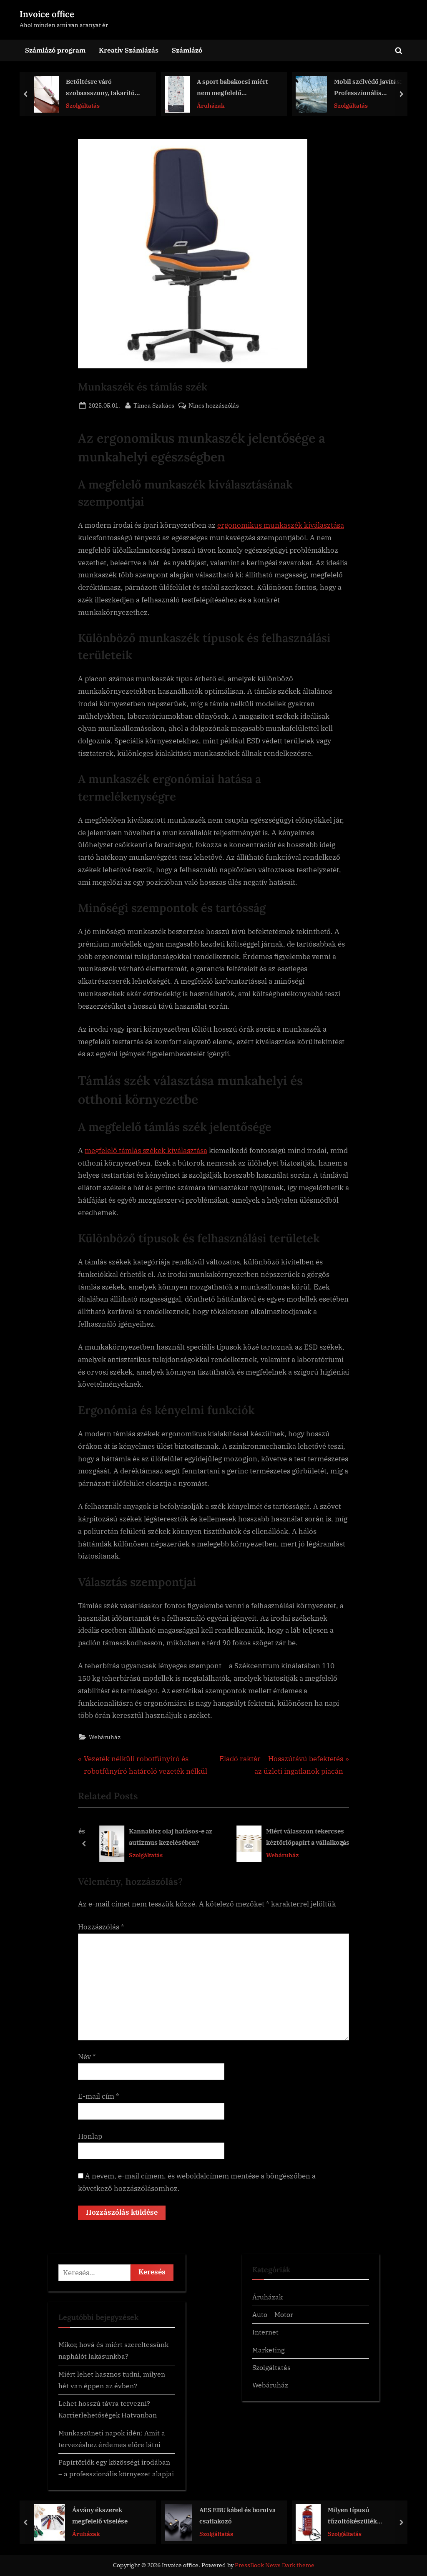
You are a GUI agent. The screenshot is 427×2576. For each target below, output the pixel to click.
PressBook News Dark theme (275, 2565)
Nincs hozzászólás (214, 406)
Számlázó (187, 50)
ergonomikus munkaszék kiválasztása (281, 525)
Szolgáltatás (225, 105)
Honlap (90, 2136)
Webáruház (105, 1737)
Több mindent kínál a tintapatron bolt (374, 2515)
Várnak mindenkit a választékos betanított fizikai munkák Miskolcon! (372, 88)
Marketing (269, 2350)
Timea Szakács (154, 405)
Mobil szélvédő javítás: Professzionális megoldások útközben (241, 88)
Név (87, 2057)
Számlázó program (55, 50)
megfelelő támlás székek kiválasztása (146, 1151)
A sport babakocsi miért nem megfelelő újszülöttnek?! (106, 88)
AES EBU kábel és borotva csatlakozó (115, 2515)
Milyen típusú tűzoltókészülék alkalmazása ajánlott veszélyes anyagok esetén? (245, 2516)
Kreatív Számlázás (129, 50)
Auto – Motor (273, 2314)
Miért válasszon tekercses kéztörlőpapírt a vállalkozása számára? (302, 1838)
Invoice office (47, 14)
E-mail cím (99, 2096)
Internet (265, 2332)
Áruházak (84, 105)
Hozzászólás (101, 1927)
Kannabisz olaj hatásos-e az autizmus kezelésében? (163, 1837)
